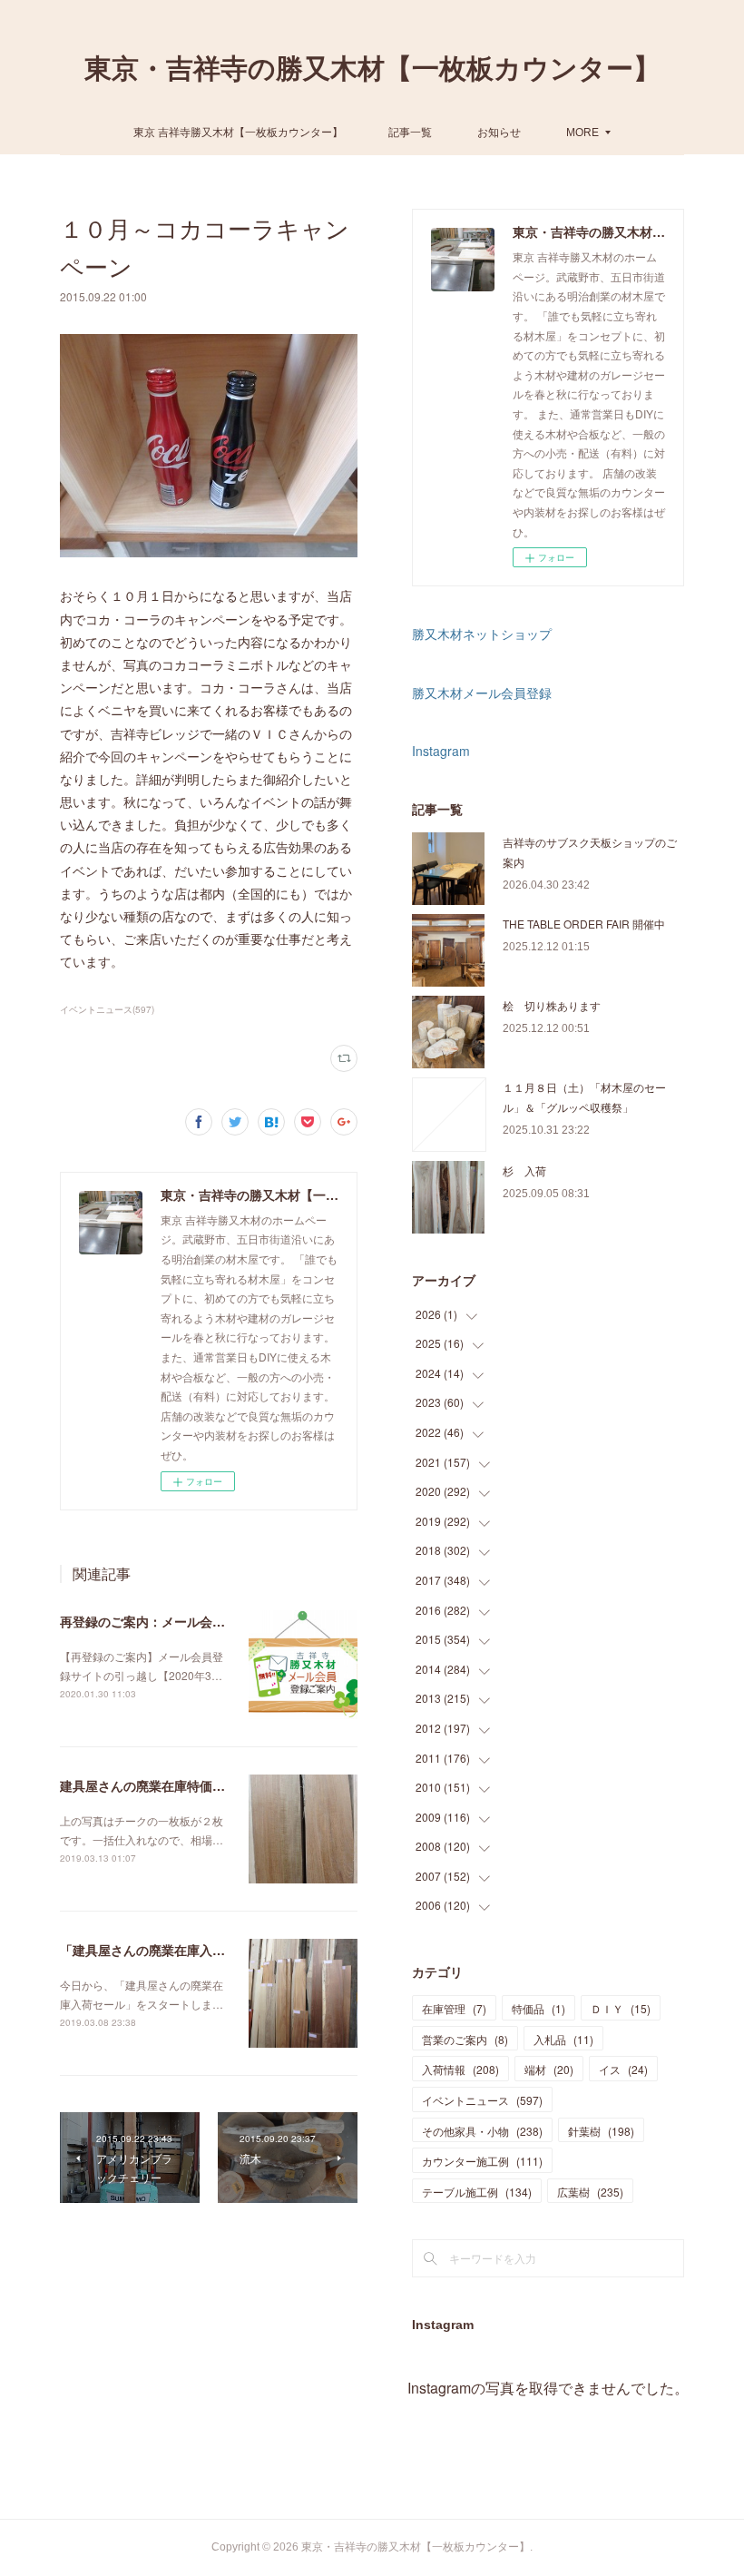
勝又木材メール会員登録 (482, 693)
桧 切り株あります (552, 1005)
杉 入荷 (524, 1170)
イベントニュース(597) (107, 1009)
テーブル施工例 (477, 2192)
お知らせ (499, 131)
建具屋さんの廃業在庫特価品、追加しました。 (193, 1785)
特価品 (538, 2008)
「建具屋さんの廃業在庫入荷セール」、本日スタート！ (219, 1950)
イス (623, 2069)
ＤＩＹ (621, 2008)
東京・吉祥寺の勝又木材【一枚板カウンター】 (372, 69)
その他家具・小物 (482, 2131)
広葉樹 (590, 2192)
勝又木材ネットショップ (482, 634)
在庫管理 (454, 2008)
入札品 (563, 2039)
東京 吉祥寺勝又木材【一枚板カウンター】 (238, 131)
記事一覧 (410, 131)
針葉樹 (601, 2131)
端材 (549, 2069)
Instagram (441, 751)
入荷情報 (460, 2069)
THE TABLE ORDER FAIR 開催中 (584, 924)
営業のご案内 (465, 2039)
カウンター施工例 (482, 2161)
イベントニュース (482, 2100)
